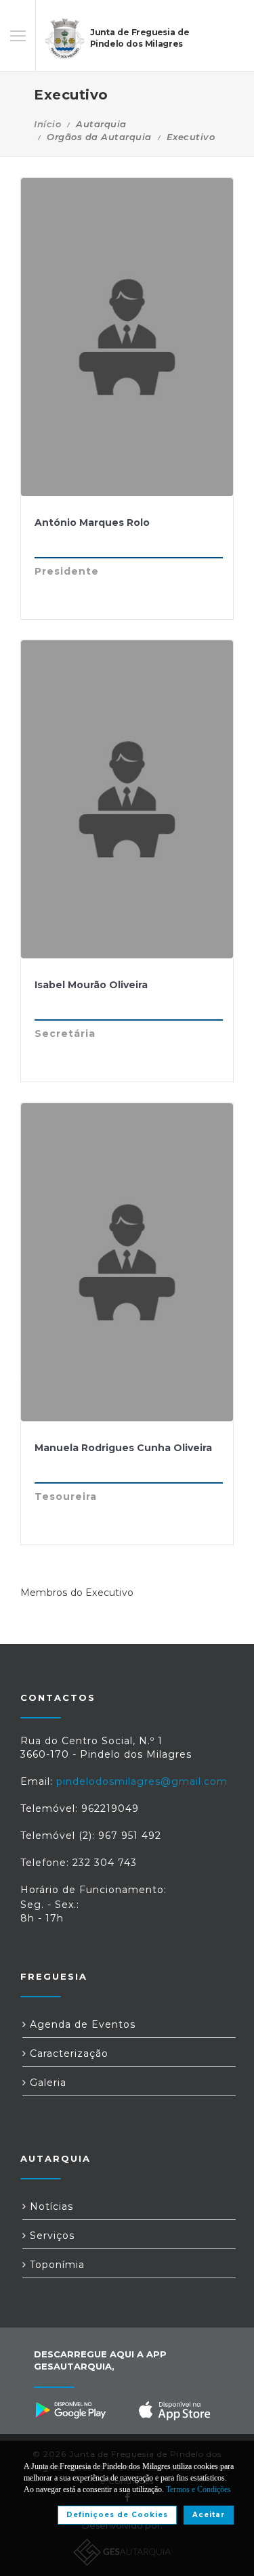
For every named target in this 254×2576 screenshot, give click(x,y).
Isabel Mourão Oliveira (91, 985)
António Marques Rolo (92, 523)
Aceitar (209, 2515)
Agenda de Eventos (81, 2024)
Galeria (46, 2083)
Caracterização (67, 2053)
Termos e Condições (198, 2489)
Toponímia (56, 2265)
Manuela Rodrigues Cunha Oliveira (123, 1448)
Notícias (50, 2206)
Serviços (50, 2236)
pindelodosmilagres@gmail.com (142, 1781)
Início (47, 124)
